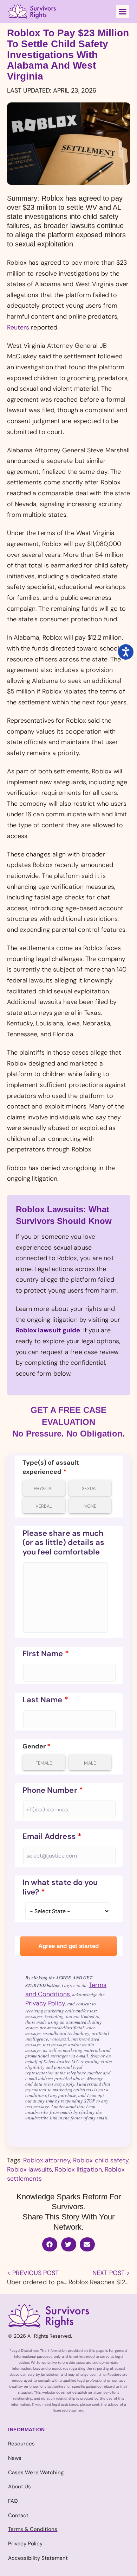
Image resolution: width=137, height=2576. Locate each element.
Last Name (45, 1700)
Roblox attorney (47, 2160)
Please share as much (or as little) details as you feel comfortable (64, 1543)
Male (90, 1763)
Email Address (52, 1836)
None (90, 1506)
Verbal (44, 1506)
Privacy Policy (45, 2003)
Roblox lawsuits (30, 2169)
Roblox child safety (101, 2160)
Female (44, 1763)
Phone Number (53, 1790)
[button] (123, 12)
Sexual (90, 1488)
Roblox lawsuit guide (48, 1330)
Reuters (19, 327)
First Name (46, 1654)
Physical (44, 1488)
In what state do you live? (60, 1887)
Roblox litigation (78, 2169)
